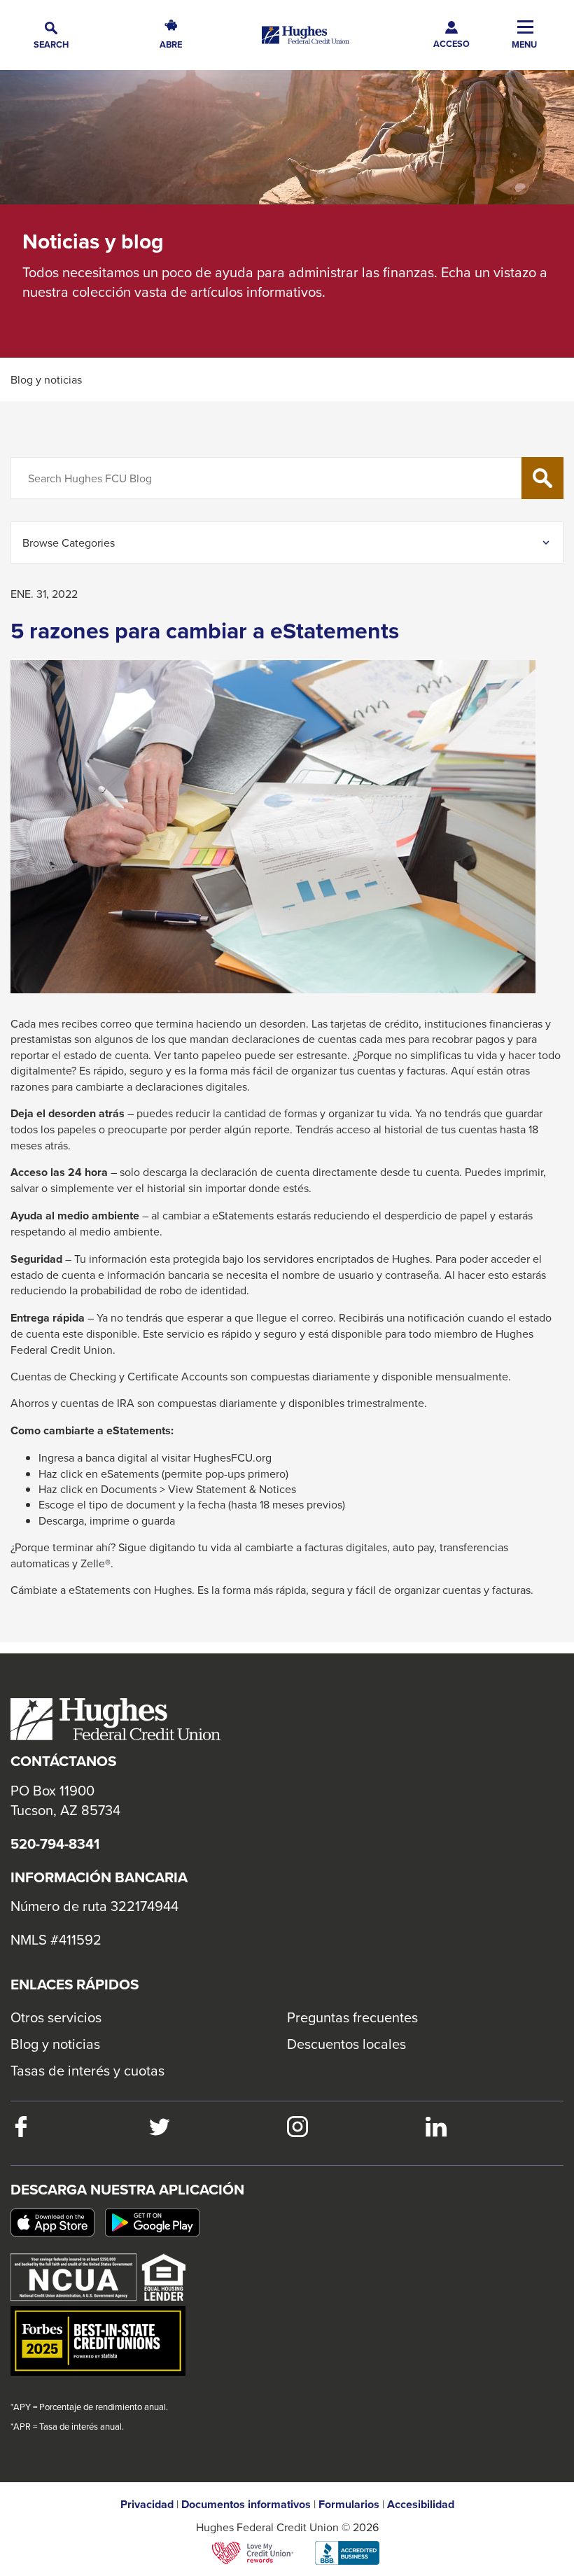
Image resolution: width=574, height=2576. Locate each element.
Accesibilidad (421, 2505)
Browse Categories (69, 542)
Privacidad (147, 2505)
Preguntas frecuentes (352, 2017)
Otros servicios (56, 2017)
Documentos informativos (246, 2505)
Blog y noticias (55, 2044)
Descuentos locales (346, 2044)
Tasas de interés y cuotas (87, 2070)
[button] (51, 35)
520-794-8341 (55, 1844)
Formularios (349, 2505)
